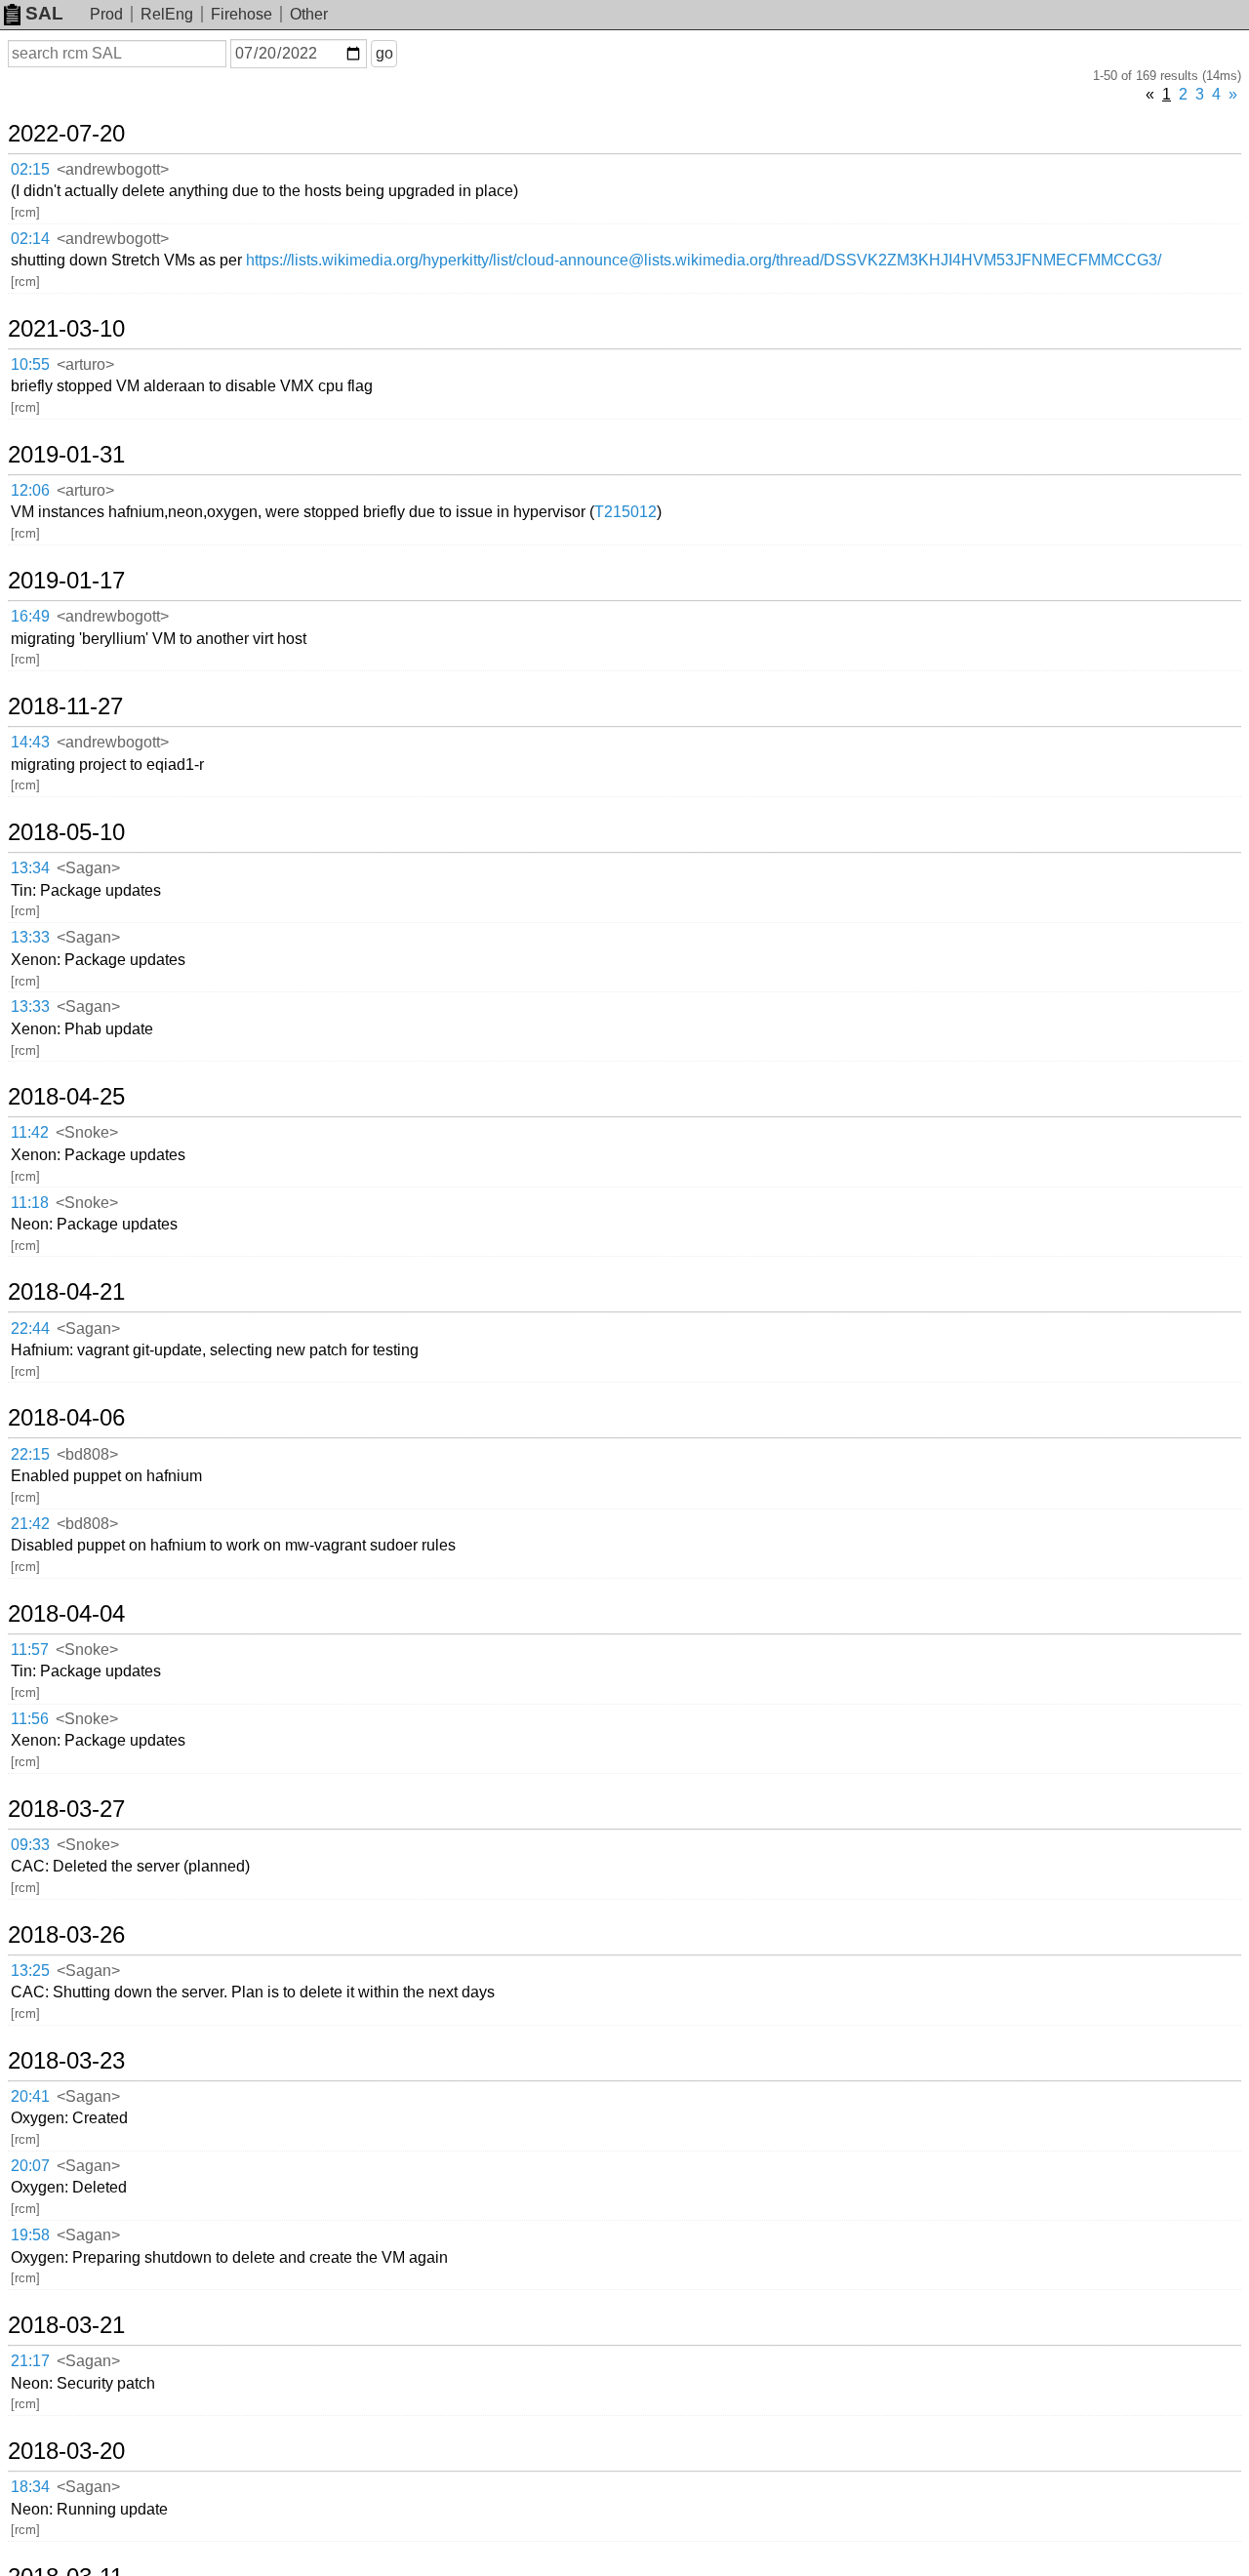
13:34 (30, 868)
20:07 (30, 2166)
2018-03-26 (66, 1935)
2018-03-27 (66, 1809)
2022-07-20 (66, 134)
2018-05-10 (66, 832)
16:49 (30, 616)
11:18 (30, 1203)
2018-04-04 (66, 1614)
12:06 (30, 490)
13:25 (30, 1971)
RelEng (167, 14)
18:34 (30, 2487)
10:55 (30, 364)
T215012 (625, 512)
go (384, 53)
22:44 (30, 1328)
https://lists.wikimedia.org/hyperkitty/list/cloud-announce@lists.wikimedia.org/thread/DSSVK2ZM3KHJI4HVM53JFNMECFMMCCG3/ (704, 260)
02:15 (30, 169)
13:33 (30, 937)
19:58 (30, 2235)
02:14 (30, 239)
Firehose (242, 14)
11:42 (30, 1132)
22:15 (30, 1454)
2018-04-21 (66, 1292)
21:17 (30, 2361)
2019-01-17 (66, 581)
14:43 (30, 742)
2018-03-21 (66, 2325)
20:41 (30, 2096)
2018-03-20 (66, 2451)
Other (309, 14)
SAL (44, 13)
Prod (106, 14)
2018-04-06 (66, 1418)
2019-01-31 (66, 455)
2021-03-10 (66, 329)
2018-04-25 (66, 1097)
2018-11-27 (65, 706)
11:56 (30, 1719)
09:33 (30, 1845)
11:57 (30, 1650)
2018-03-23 (66, 2061)
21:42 (30, 1524)
